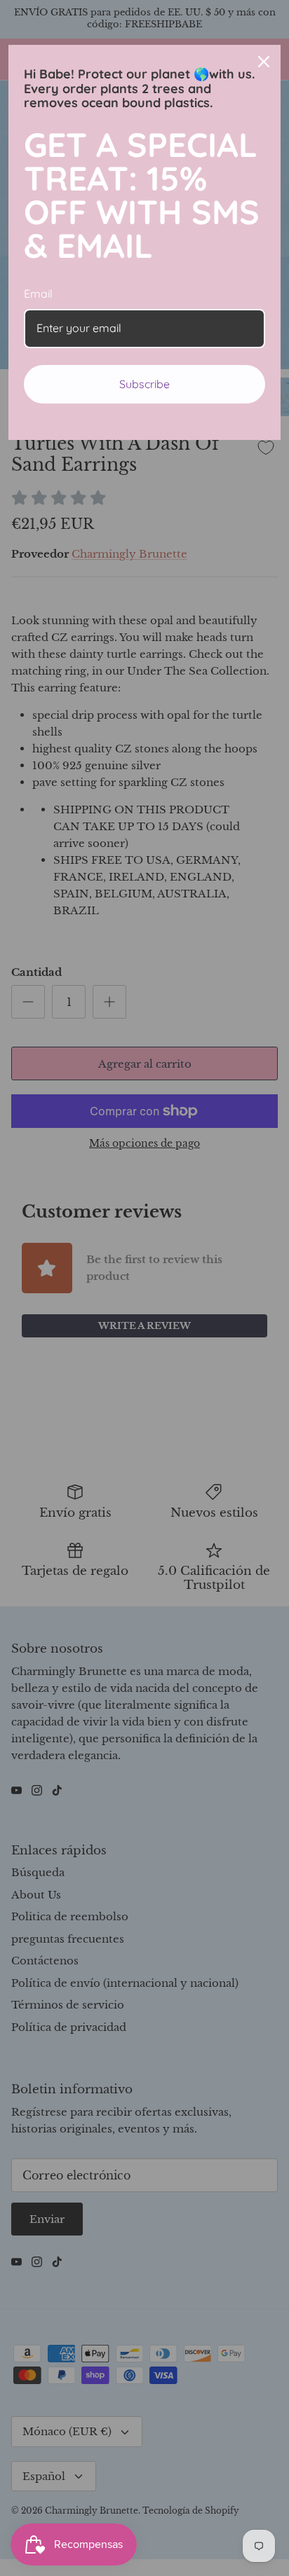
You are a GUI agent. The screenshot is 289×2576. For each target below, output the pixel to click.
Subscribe (144, 384)
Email (38, 294)
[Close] (264, 62)
